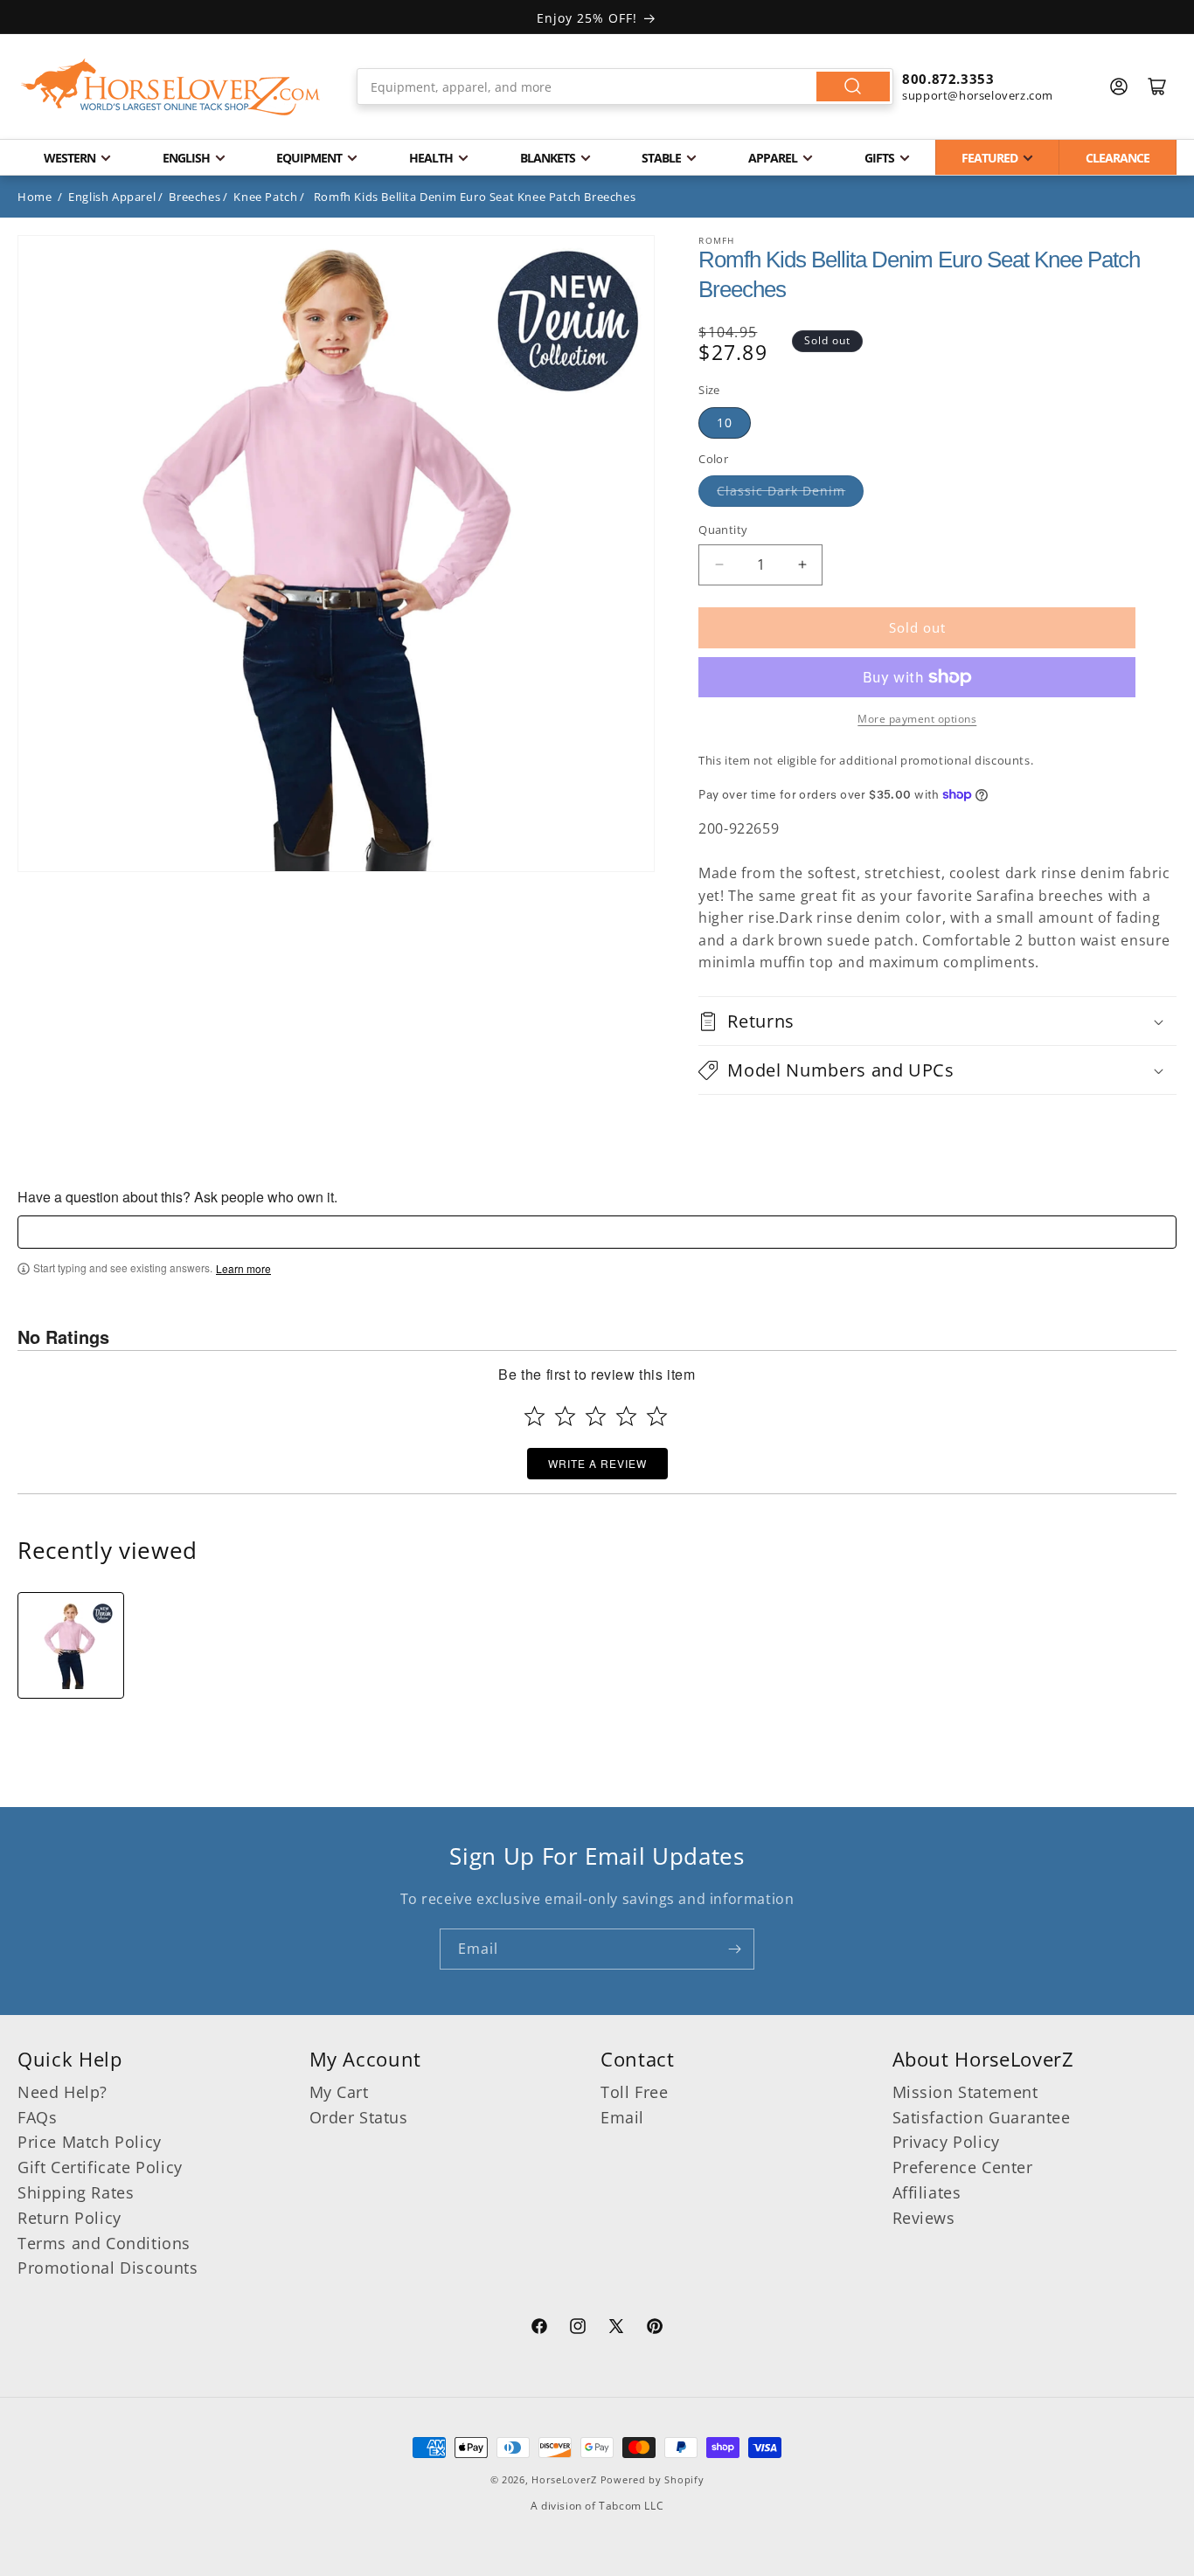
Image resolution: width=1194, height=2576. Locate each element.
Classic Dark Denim (781, 491)
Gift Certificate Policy (100, 2167)
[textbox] (597, 1232)
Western (69, 158)
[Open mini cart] (1157, 87)
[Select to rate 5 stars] (657, 1416)
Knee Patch (265, 197)
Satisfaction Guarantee (982, 2117)
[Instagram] (578, 2329)
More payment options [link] (917, 719)
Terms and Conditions (104, 2243)
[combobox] (625, 87)
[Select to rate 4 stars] (626, 1416)
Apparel (773, 158)
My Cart (339, 2092)
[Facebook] (539, 2329)
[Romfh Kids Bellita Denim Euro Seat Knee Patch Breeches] (71, 1645)
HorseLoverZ (564, 2479)
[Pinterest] (655, 2329)
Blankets (548, 158)
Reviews (924, 2218)
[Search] (853, 87)
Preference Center (963, 2167)
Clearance (1118, 158)
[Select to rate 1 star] (535, 1416)
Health (431, 158)
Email (622, 2117)
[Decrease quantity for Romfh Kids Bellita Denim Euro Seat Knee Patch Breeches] (719, 565)
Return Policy (69, 2218)
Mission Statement (965, 2092)
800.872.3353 (948, 79)
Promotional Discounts (108, 2268)
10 (725, 422)
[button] (937, 1021)
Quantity (723, 530)
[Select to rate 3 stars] (596, 1416)
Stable (661, 158)
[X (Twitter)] (616, 2329)
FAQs (37, 2117)
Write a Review (597, 1463)
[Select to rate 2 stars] (565, 1416)
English (186, 158)
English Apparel (112, 197)
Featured (989, 158)
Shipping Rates (76, 2192)
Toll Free (634, 2092)
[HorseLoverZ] (170, 87)
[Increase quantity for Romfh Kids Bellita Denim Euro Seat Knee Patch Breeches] (802, 565)
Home (35, 197)
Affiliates (927, 2192)
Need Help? (62, 2092)
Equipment (309, 158)
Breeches (194, 197)
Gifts (879, 158)
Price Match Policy (90, 2142)
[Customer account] (1119, 87)
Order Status (359, 2117)
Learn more (243, 1269)
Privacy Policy (946, 2142)
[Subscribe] (734, 1949)
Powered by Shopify (653, 2479)
